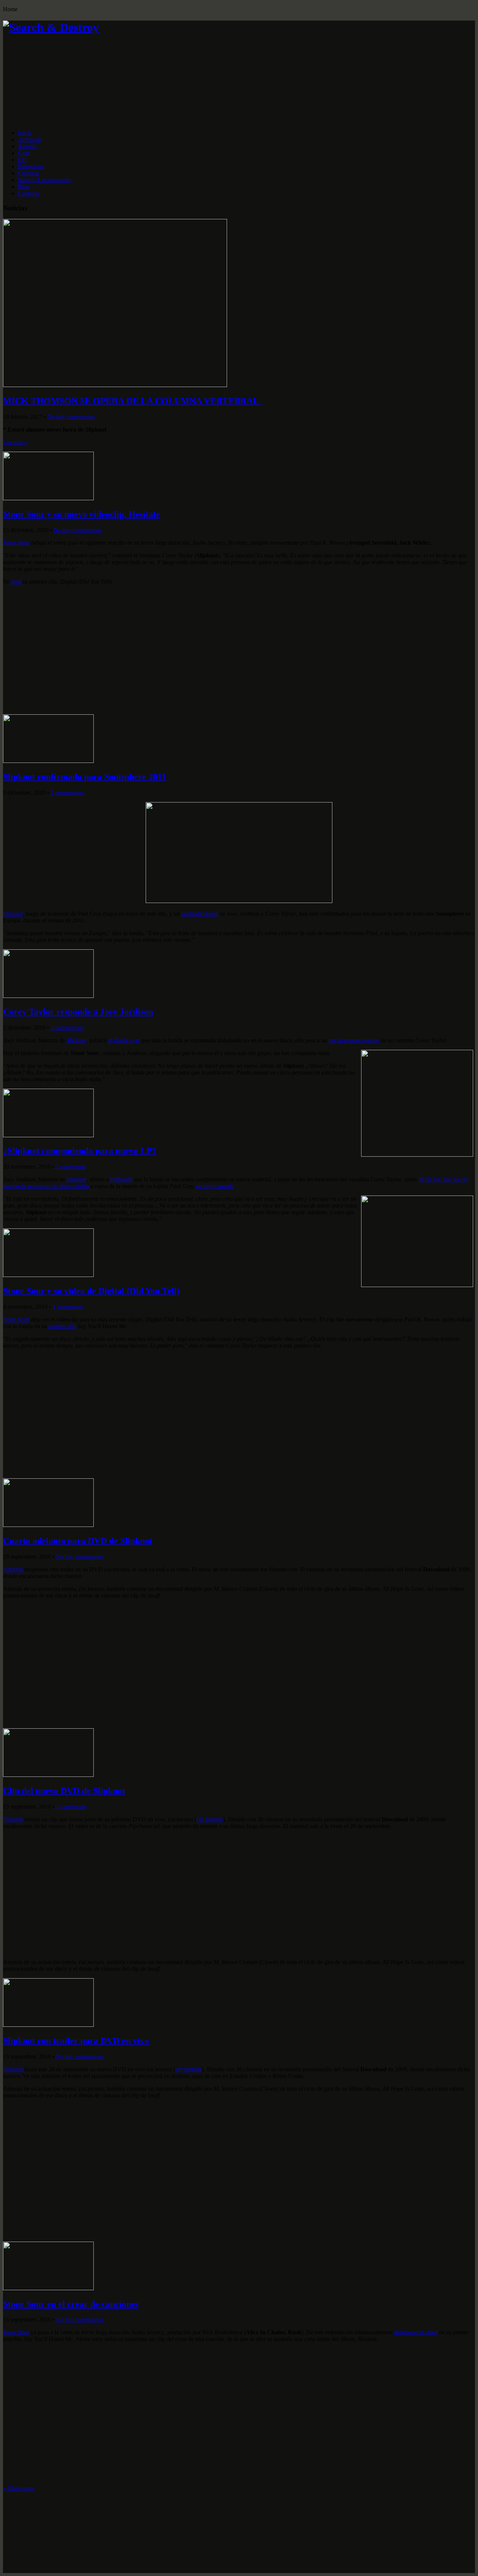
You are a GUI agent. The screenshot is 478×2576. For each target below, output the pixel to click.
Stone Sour (16, 543)
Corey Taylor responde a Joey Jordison (78, 1012)
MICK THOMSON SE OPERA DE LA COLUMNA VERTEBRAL (132, 401)
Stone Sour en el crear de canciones (71, 2304)
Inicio (25, 133)
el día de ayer (124, 1040)
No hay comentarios (71, 417)
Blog (24, 187)
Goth (24, 153)
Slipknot (13, 914)
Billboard (121, 1179)
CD (22, 160)
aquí (16, 582)
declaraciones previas (354, 1040)
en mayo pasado (215, 1186)
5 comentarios (67, 1028)
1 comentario (71, 1167)
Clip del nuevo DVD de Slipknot (64, 1791)
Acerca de (30, 140)
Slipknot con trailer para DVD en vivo (76, 2041)
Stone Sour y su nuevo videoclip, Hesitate (82, 514)
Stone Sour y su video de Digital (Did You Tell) (91, 1291)
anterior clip (62, 1326)
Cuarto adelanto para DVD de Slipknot (78, 1541)
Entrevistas (31, 166)
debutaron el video (416, 2332)
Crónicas (28, 173)
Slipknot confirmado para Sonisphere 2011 (85, 777)
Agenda (27, 146)
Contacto (29, 193)
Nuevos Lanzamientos (44, 180)
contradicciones (200, 914)
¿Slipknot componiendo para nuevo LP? (80, 1151)
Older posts (19, 2488)
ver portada (210, 1819)
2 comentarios (67, 793)
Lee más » (15, 442)
